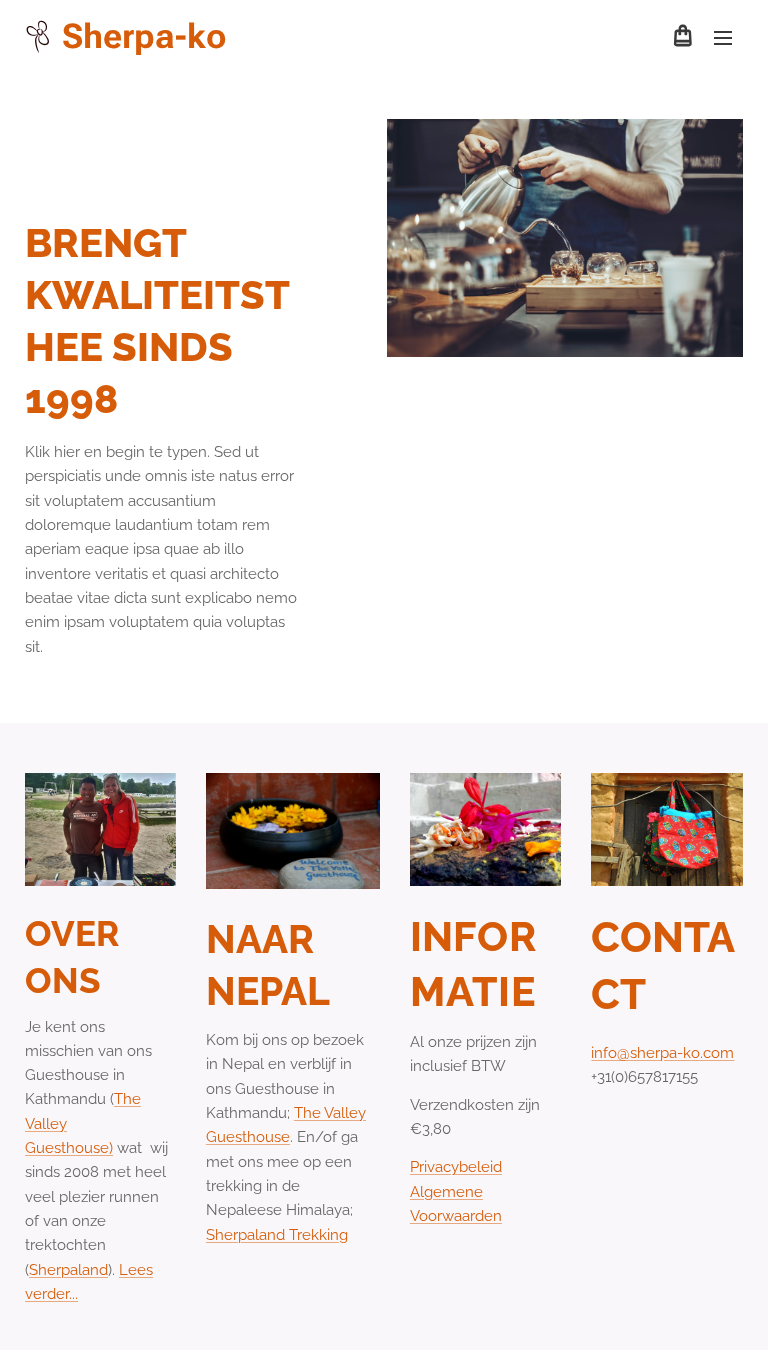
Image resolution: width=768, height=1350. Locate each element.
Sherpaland (68, 1270)
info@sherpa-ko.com (662, 1053)
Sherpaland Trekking (277, 1235)
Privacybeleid (456, 1167)
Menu (723, 37)
